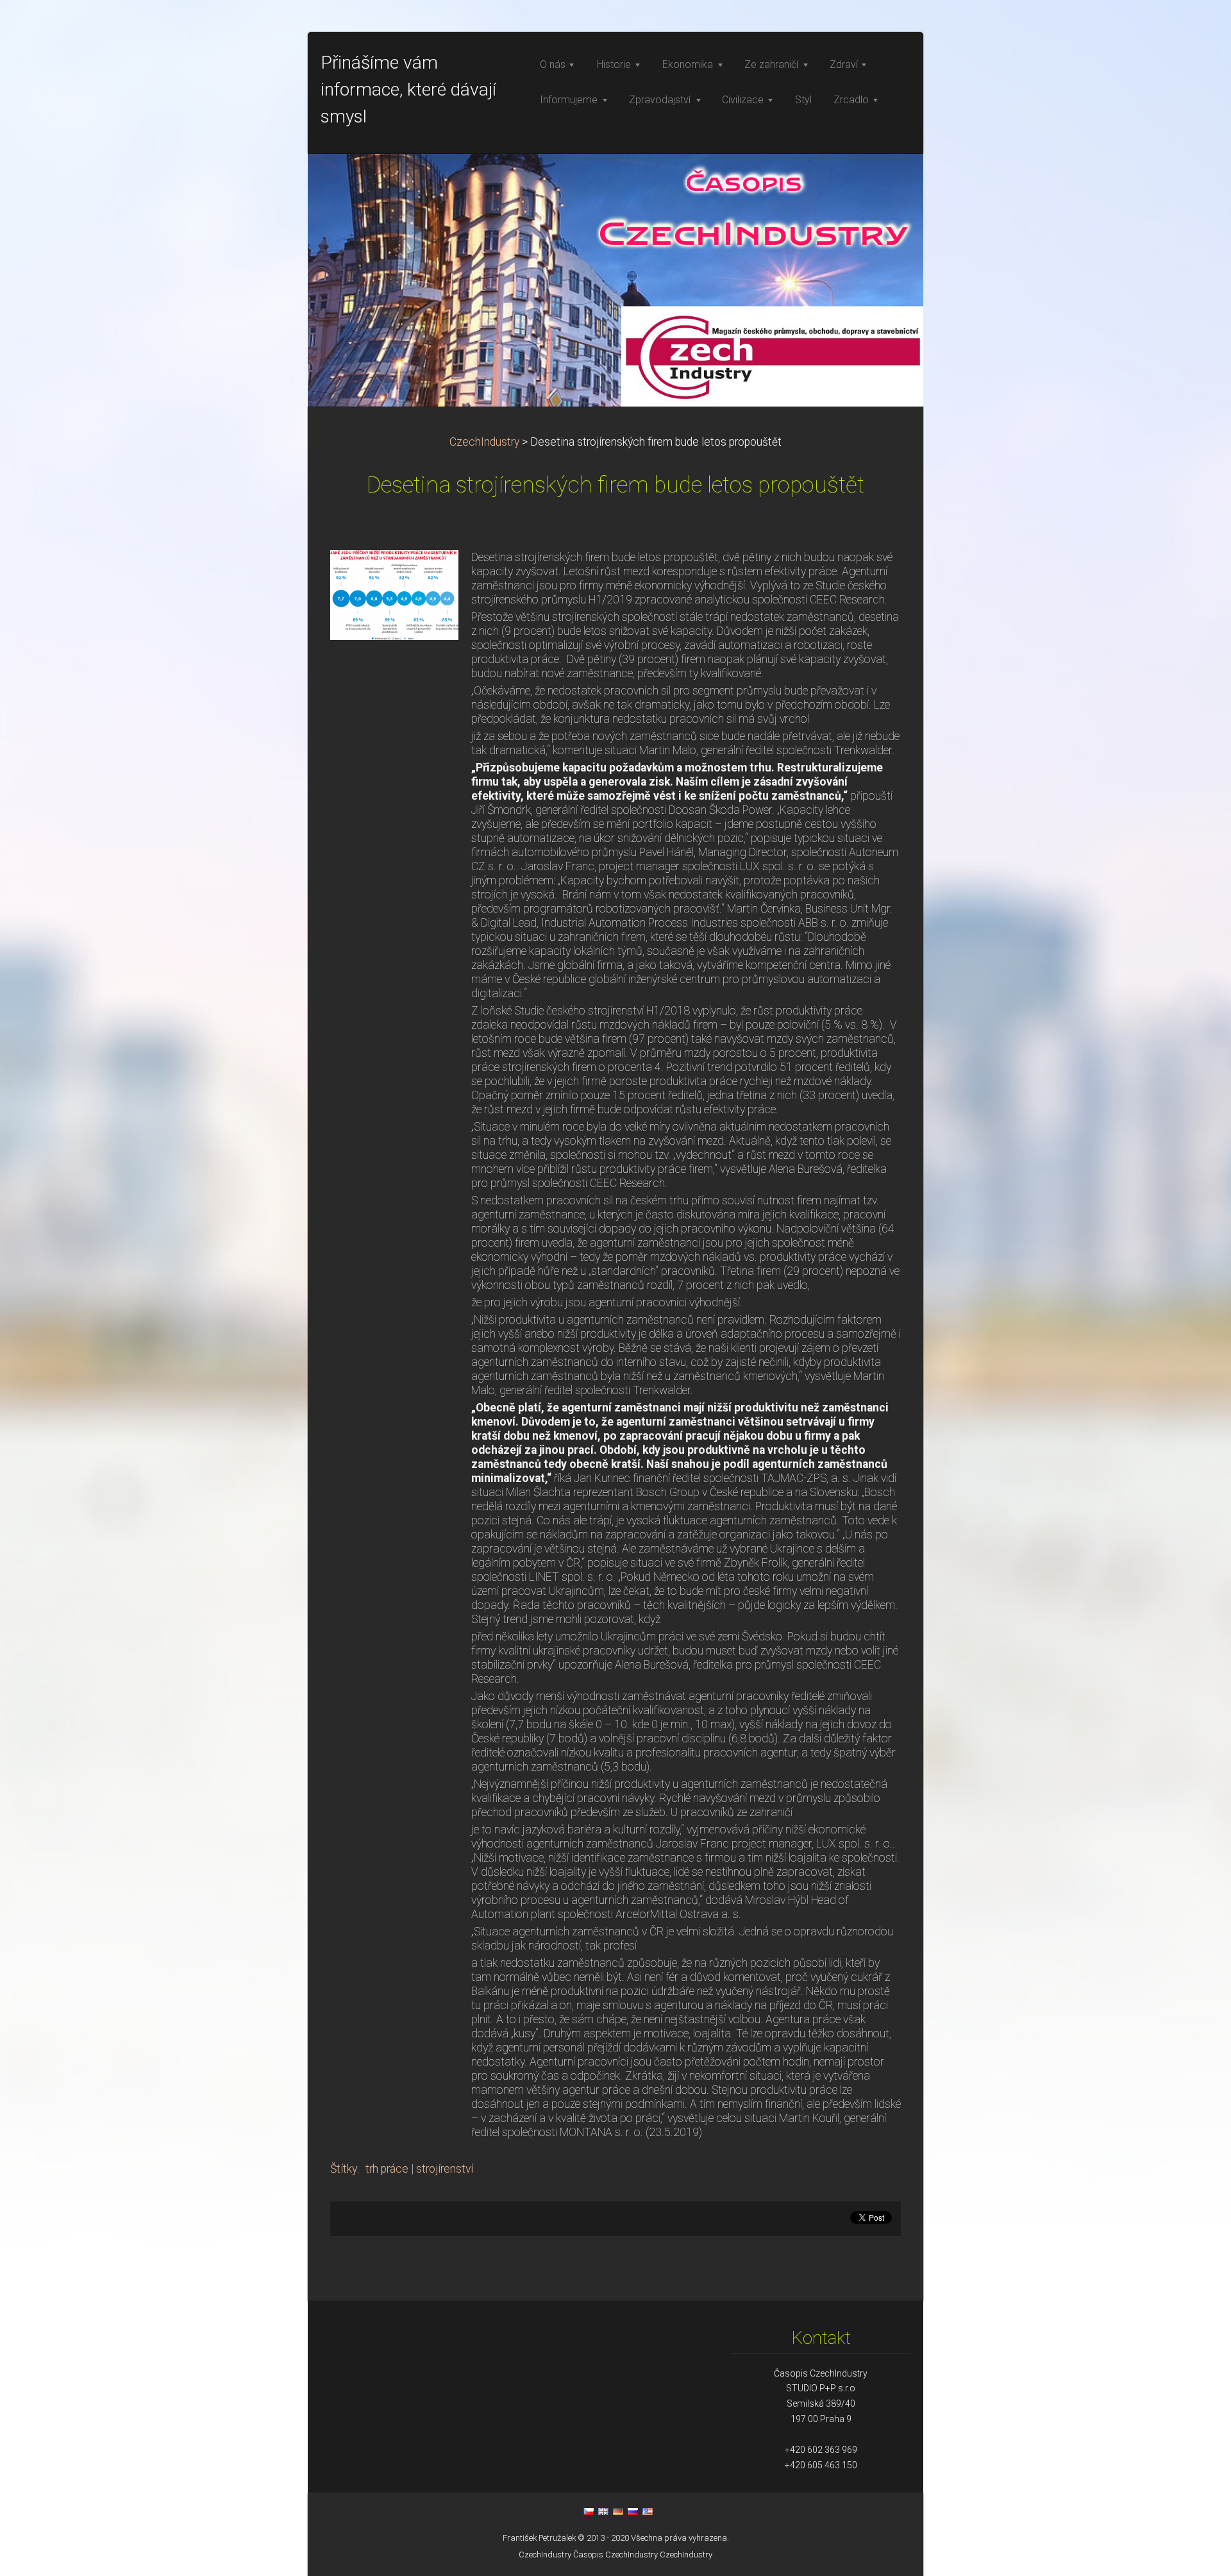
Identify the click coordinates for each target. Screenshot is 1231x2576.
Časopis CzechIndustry (615, 2555)
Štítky (344, 2169)
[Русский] (633, 2511)
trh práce (387, 2169)
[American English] (648, 2511)
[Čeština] (589, 2511)
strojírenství (445, 2169)
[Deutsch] (618, 2511)
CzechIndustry (484, 442)
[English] (603, 2511)
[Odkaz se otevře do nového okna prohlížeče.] (394, 594)
